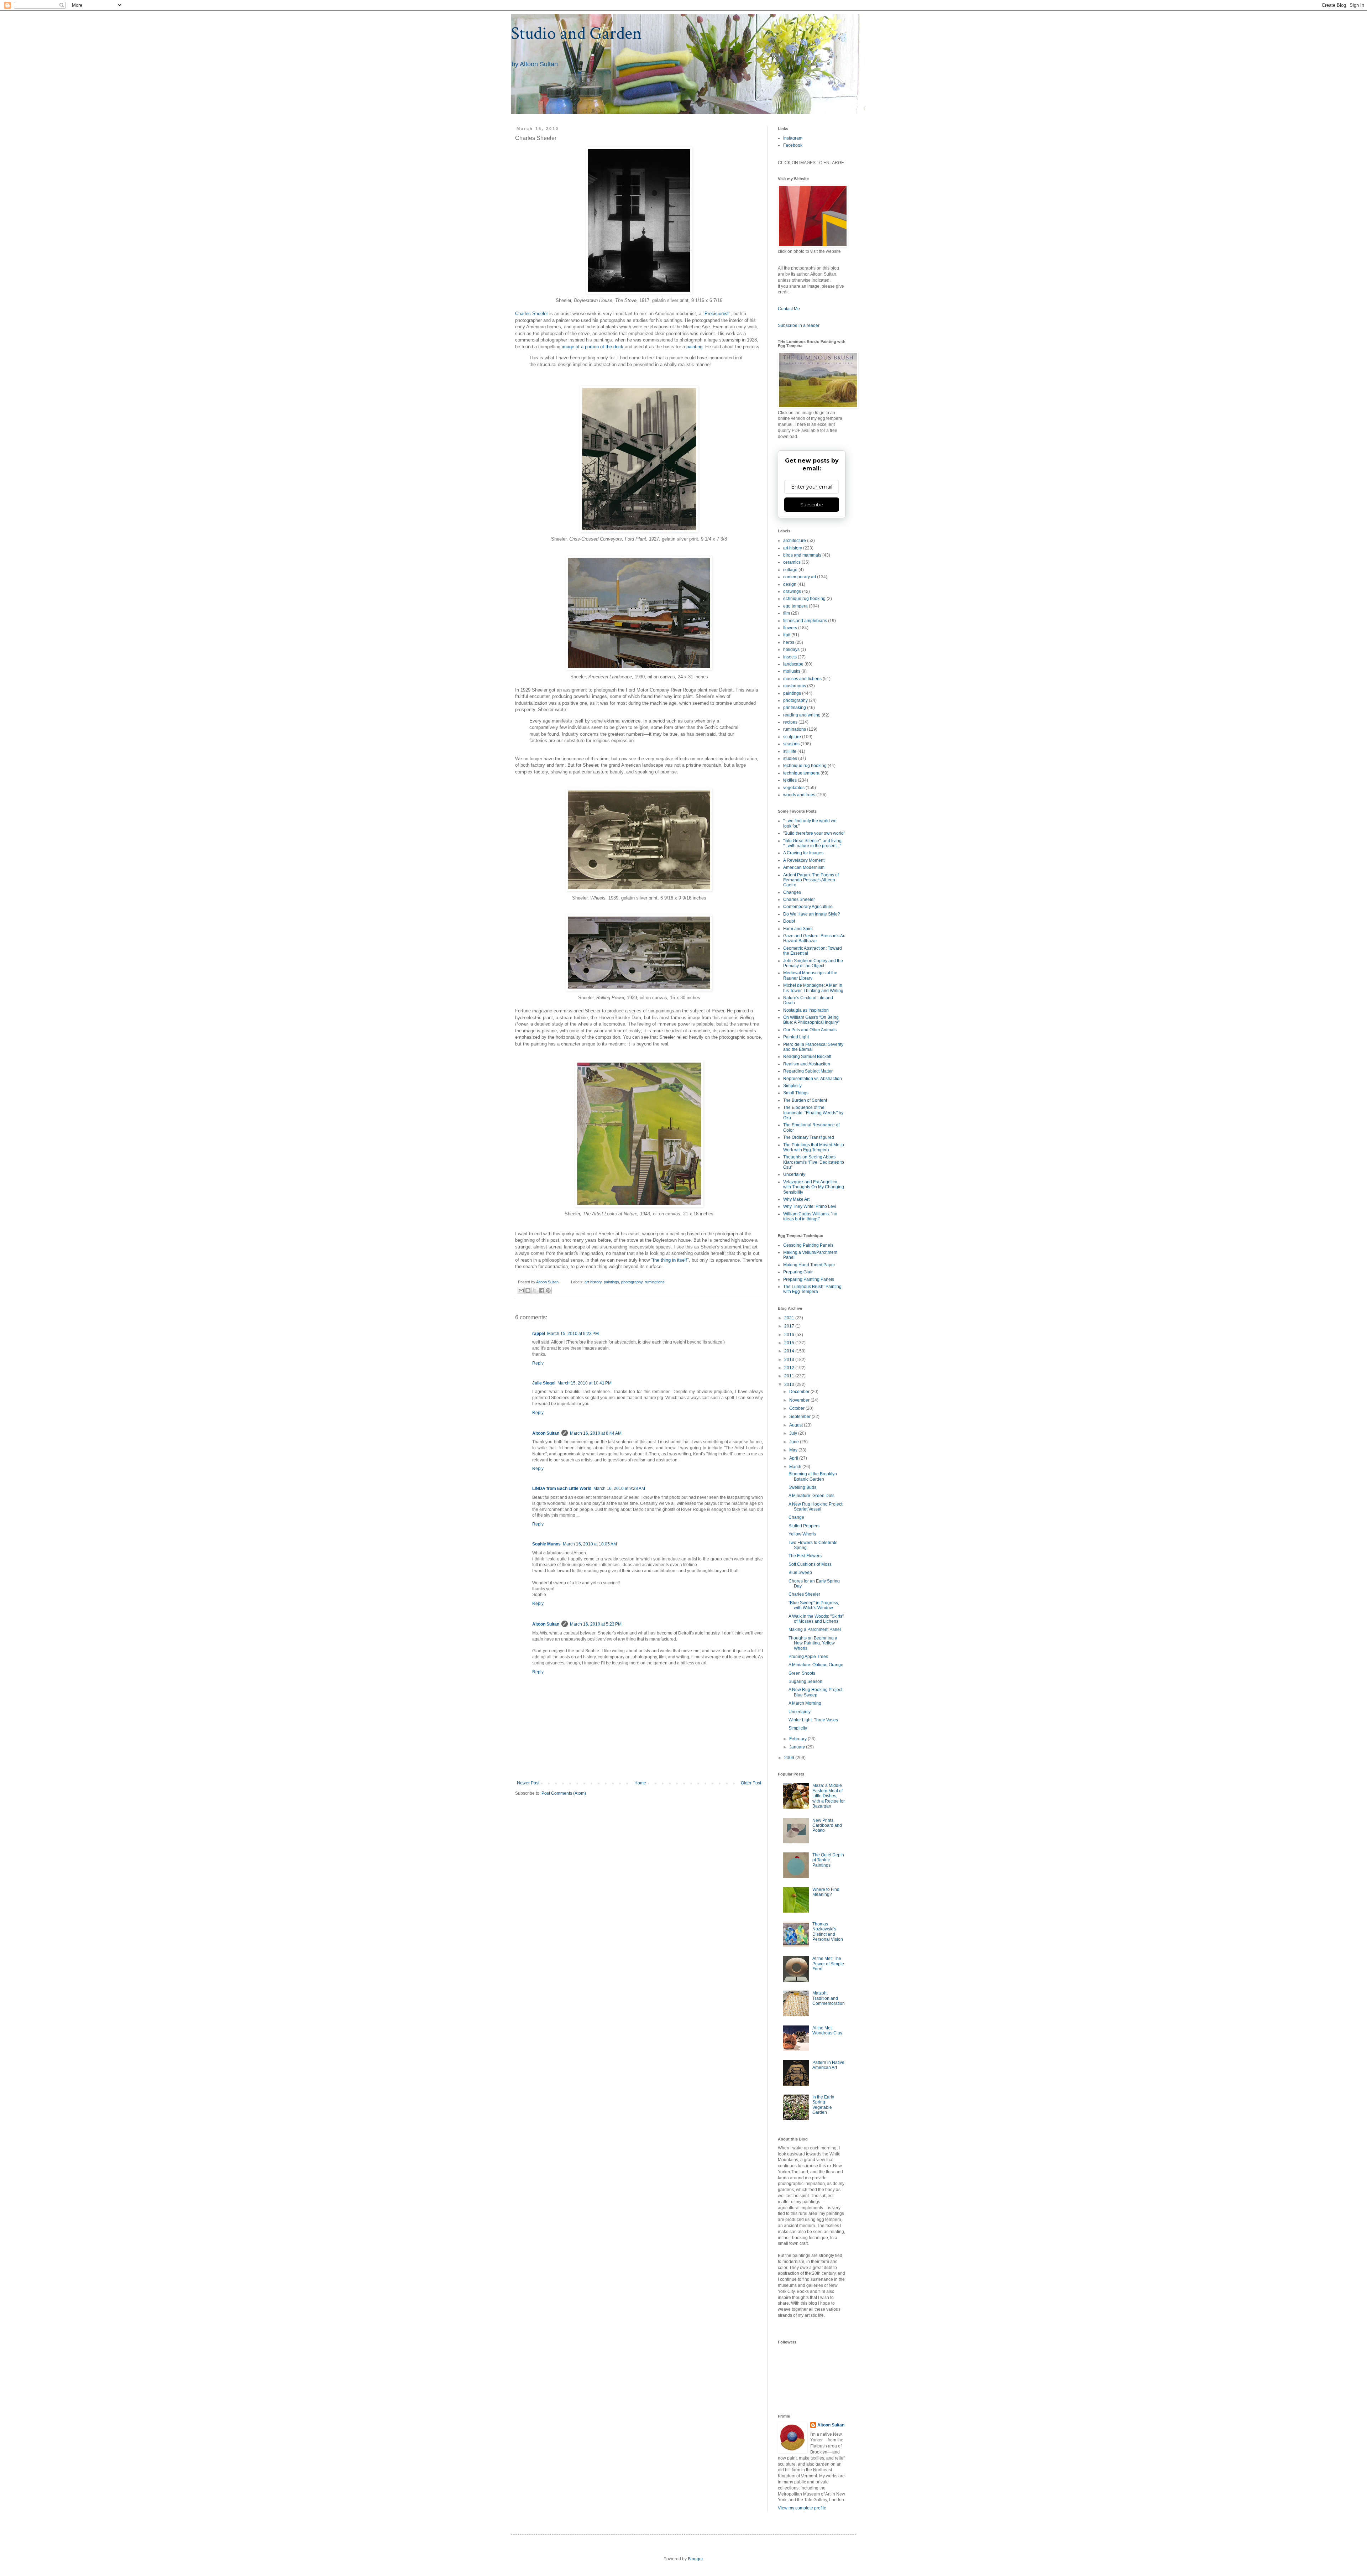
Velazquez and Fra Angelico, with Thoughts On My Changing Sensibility (814, 1187)
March (796, 1467)
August (797, 1425)
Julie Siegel (544, 1383)
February (798, 1739)
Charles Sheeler (531, 314)
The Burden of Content (805, 1100)
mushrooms (795, 686)
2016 (790, 1335)
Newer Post (528, 1783)
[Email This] (521, 1290)
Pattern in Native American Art (828, 2065)
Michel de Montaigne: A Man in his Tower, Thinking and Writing (813, 988)
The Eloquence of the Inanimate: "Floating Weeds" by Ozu (813, 1113)
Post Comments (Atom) (564, 1793)
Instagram (793, 138)
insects (790, 657)
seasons (791, 744)
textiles (790, 780)
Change (796, 1517)
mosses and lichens (802, 679)
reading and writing (802, 715)
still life (790, 751)
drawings (792, 591)
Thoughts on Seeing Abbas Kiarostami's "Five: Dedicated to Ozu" (814, 1162)
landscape (793, 664)
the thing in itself (670, 1260)
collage (790, 570)
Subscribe (812, 505)
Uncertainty (794, 1174)
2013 (790, 1360)
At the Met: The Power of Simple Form (828, 1964)
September (800, 1417)
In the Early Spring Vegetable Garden (823, 2105)
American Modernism (804, 867)
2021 (790, 1318)
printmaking (795, 708)
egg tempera (795, 606)
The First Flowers (805, 1556)
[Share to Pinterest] (548, 1290)
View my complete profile (802, 2508)
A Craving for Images (803, 853)
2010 (790, 1385)
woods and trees (799, 795)
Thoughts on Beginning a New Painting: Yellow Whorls (813, 1643)
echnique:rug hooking (804, 599)
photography (632, 1282)
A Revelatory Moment (804, 860)
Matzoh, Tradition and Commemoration (829, 1998)
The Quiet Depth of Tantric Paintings (828, 1860)
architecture (795, 541)
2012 (790, 1368)
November (800, 1400)
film (787, 613)
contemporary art (800, 577)
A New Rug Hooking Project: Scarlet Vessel (816, 1507)
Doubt (789, 921)
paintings (611, 1282)
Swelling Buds (802, 1487)
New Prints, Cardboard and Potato (827, 1826)
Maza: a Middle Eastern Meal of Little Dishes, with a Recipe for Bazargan (829, 1796)
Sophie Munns (546, 1544)
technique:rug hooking (805, 766)
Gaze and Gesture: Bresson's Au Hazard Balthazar (814, 938)
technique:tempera (801, 773)
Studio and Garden (576, 34)
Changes (792, 892)
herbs (789, 642)
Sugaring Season (805, 1681)
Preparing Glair (798, 1272)
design (790, 584)
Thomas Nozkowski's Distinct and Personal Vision (828, 1932)
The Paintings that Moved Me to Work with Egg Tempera (814, 1147)
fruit (787, 635)
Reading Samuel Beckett (807, 1057)
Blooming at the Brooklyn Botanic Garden (813, 1476)
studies (790, 758)
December (800, 1392)
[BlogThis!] (528, 1290)
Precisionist (717, 314)
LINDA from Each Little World (562, 1488)
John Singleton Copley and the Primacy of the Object (813, 963)
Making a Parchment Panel (815, 1629)
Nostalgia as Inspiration (806, 1010)
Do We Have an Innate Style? (812, 914)
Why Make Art (796, 1199)
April (794, 1458)
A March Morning (805, 1703)
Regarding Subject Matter (808, 1071)
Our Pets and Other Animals (810, 1030)
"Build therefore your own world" (814, 833)
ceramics (792, 562)
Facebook (793, 145)
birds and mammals (802, 555)
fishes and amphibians (805, 621)
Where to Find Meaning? (826, 1892)
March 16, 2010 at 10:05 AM (590, 1544)
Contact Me (789, 309)
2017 (790, 1326)
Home (640, 1783)
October (797, 1408)
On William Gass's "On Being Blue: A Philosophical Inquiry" (811, 1020)
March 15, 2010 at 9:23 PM (573, 1334)
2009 (790, 1758)
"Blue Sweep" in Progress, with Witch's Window (814, 1605)
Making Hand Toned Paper (809, 1265)
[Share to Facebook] (541, 1290)
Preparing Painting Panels (809, 1279)
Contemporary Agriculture (808, 907)
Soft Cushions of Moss (810, 1564)
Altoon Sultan (546, 1433)
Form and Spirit (798, 929)
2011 (790, 1376)
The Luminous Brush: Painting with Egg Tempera (812, 1289)
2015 (790, 1343)
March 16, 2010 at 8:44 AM (596, 1433)
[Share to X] (535, 1290)
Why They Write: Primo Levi (810, 1206)
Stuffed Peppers (804, 1526)
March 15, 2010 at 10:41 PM (585, 1383)
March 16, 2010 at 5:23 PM (596, 1624)
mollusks (792, 671)
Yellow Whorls (802, 1534)
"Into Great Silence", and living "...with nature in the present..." (812, 843)
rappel (539, 1334)
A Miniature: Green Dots (811, 1496)
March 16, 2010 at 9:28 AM (619, 1488)
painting (694, 347)
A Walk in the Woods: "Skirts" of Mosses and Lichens (816, 1619)
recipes (790, 722)
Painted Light (796, 1037)
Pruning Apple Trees (808, 1657)
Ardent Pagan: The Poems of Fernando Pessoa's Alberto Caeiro (811, 880)
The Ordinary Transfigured (809, 1137)
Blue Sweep (800, 1573)
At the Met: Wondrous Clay (827, 2030)
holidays (791, 650)
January (798, 1747)
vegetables (794, 788)
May (794, 1450)
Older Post (751, 1783)
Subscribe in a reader (799, 325)
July (794, 1433)
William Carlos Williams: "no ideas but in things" (810, 1216)
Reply (538, 1363)
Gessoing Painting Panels (808, 1245)
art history (593, 1282)
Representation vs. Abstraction (813, 1079)
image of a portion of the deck (593, 347)
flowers (790, 628)
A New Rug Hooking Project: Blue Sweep (816, 1692)
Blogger (695, 2559)
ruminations (655, 1282)
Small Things (796, 1093)
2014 (790, 1351)
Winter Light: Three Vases (813, 1720)
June (795, 1442)
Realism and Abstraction (807, 1064)
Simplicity (792, 1086)
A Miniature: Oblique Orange (816, 1665)
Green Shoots (802, 1673)
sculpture (792, 737)
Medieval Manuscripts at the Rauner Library (810, 975)
